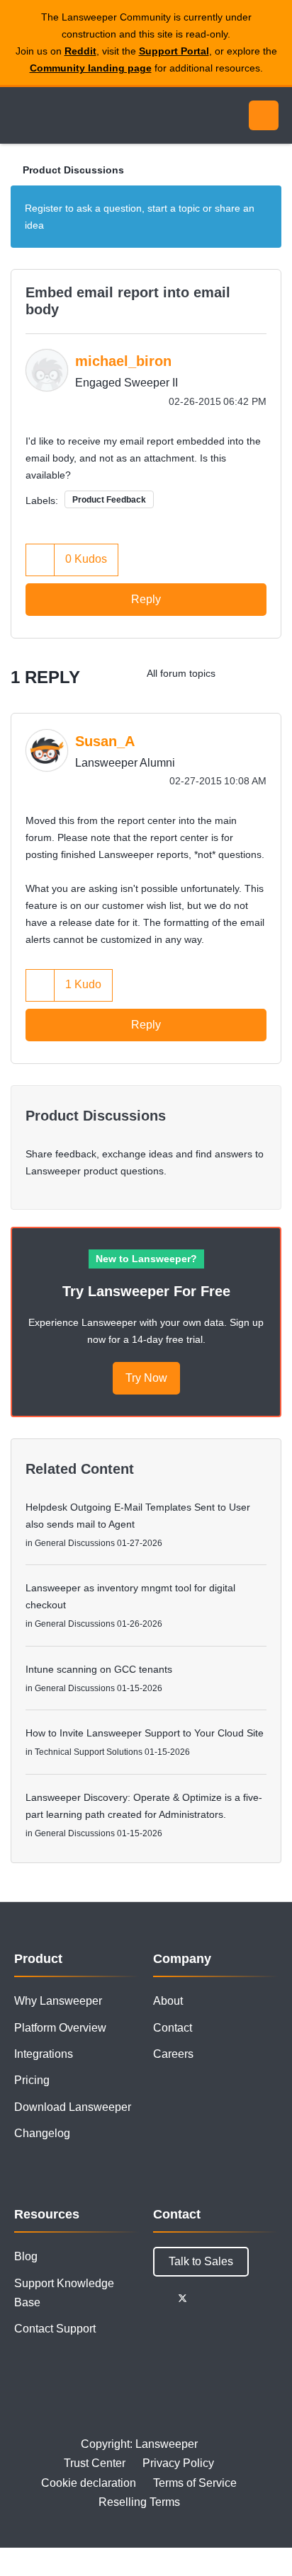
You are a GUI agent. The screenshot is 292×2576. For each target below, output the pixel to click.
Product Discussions (73, 170)
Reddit (80, 51)
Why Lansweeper (58, 2001)
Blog (26, 2256)
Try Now (146, 1378)
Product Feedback (109, 500)
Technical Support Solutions (89, 1752)
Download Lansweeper (73, 2107)
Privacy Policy (178, 2463)
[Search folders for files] (267, 673)
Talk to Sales (201, 2261)
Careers (173, 2054)
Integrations (44, 2054)
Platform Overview (60, 2028)
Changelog (42, 2133)
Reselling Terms (139, 2502)
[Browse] (21, 115)
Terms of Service (195, 2483)
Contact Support (55, 2329)
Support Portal (174, 51)
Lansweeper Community (78, 115)
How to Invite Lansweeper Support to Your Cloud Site (145, 1733)
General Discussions (75, 1543)
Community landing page (91, 68)
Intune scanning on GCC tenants (99, 1669)
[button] (40, 560)
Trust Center (95, 2463)
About (168, 2001)
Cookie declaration (89, 2483)
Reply (146, 599)
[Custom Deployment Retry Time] (238, 673)
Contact (173, 2028)
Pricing (32, 2080)
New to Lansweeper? (146, 1259)
